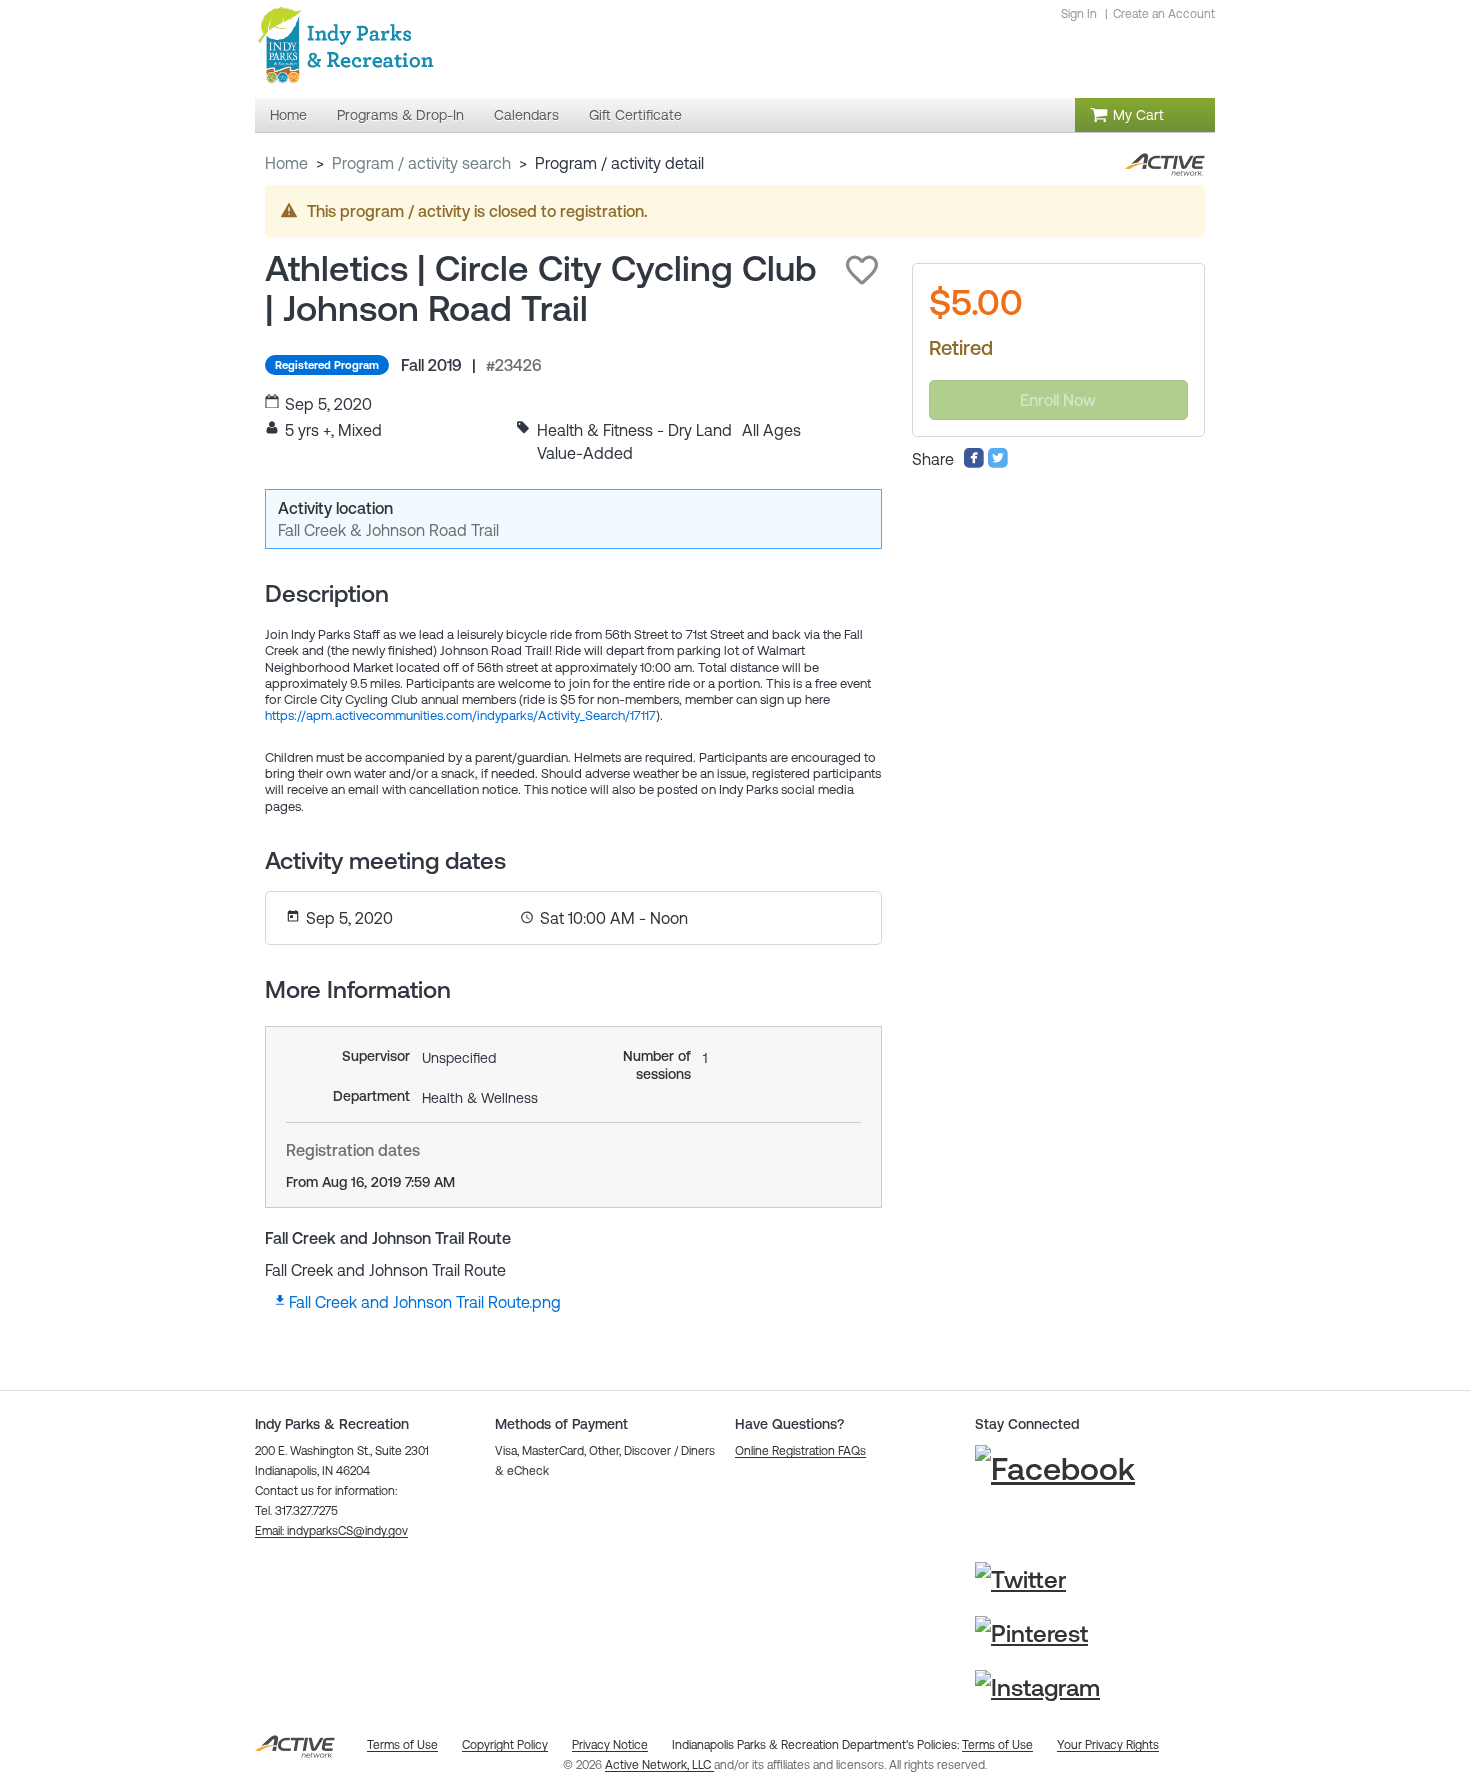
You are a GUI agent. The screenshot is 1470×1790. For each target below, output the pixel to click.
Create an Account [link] (1164, 14)
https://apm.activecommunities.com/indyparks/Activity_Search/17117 (460, 715)
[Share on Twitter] (998, 463)
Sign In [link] (1079, 14)
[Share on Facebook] (974, 463)
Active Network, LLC (659, 1765)
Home (286, 163)
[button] (862, 270)
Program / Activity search (421, 163)
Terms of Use (997, 1745)
